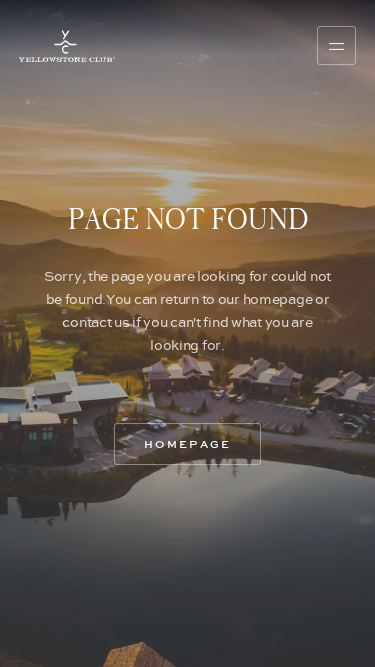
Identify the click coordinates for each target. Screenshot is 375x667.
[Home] (67, 46)
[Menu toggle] (336, 45)
